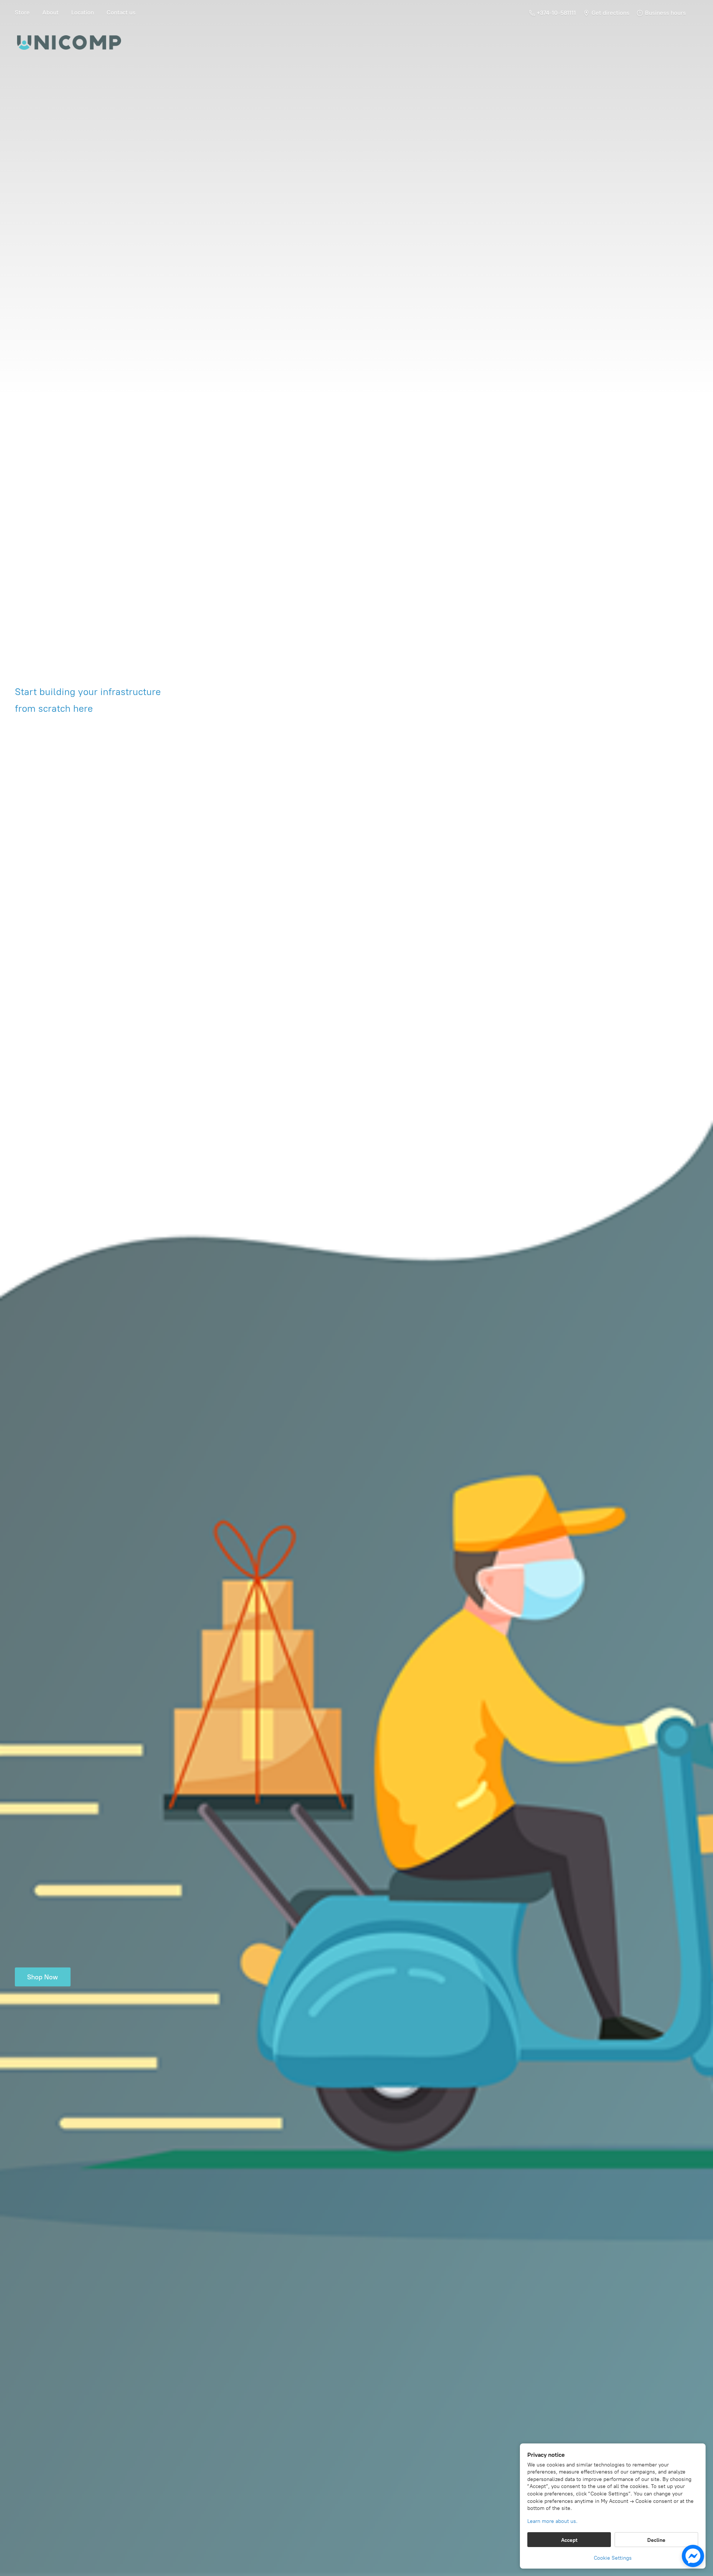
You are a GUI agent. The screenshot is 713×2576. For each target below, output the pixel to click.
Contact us (121, 12)
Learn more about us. (552, 2521)
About (51, 12)
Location (83, 12)
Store (22, 12)
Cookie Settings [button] (613, 2558)
